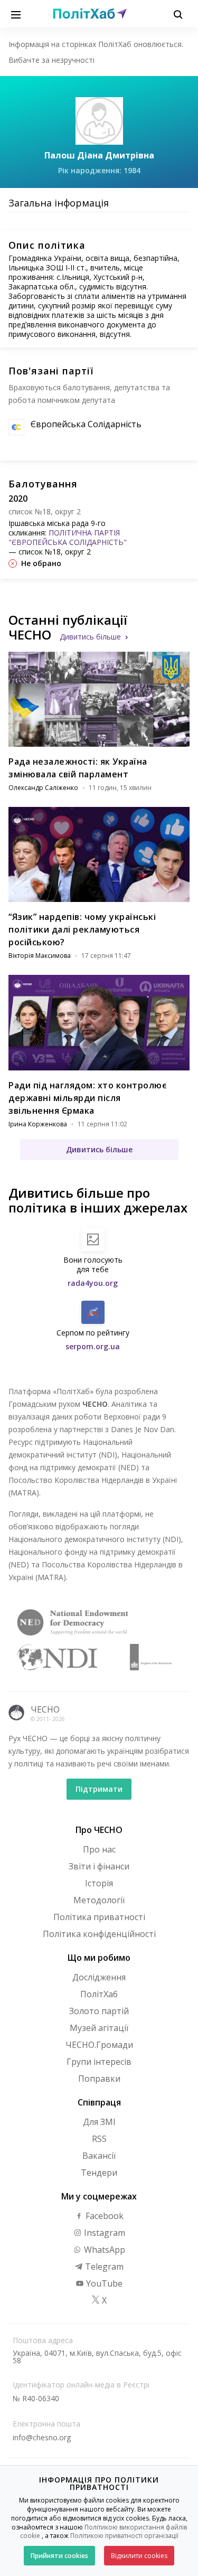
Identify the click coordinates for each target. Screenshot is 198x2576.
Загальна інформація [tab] (59, 203)
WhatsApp (103, 2250)
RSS (99, 2139)
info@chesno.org (42, 2437)
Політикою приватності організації (124, 2536)
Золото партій (99, 2011)
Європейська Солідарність (86, 424)
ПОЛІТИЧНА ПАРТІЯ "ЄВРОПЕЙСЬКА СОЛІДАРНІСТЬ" (68, 537)
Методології (99, 1900)
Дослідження (99, 1977)
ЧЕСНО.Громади (99, 2045)
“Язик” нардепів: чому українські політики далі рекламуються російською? (82, 929)
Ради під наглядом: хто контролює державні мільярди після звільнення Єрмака (87, 1098)
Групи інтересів (99, 2062)
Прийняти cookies (59, 2556)
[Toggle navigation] (16, 14)
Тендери (99, 2173)
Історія (99, 1883)
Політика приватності (99, 1917)
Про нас (99, 1849)
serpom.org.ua (93, 1346)
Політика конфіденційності (99, 1934)
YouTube (103, 2283)
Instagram (103, 2233)
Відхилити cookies (139, 2556)
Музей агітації (99, 2028)
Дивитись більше (90, 637)
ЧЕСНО (45, 1709)
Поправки (99, 2079)
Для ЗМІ (99, 2122)
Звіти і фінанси (99, 1866)
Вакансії (99, 2156)
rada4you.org (93, 1283)
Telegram (103, 2267)
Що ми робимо (99, 1958)
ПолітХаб (99, 1994)
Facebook (103, 2216)
